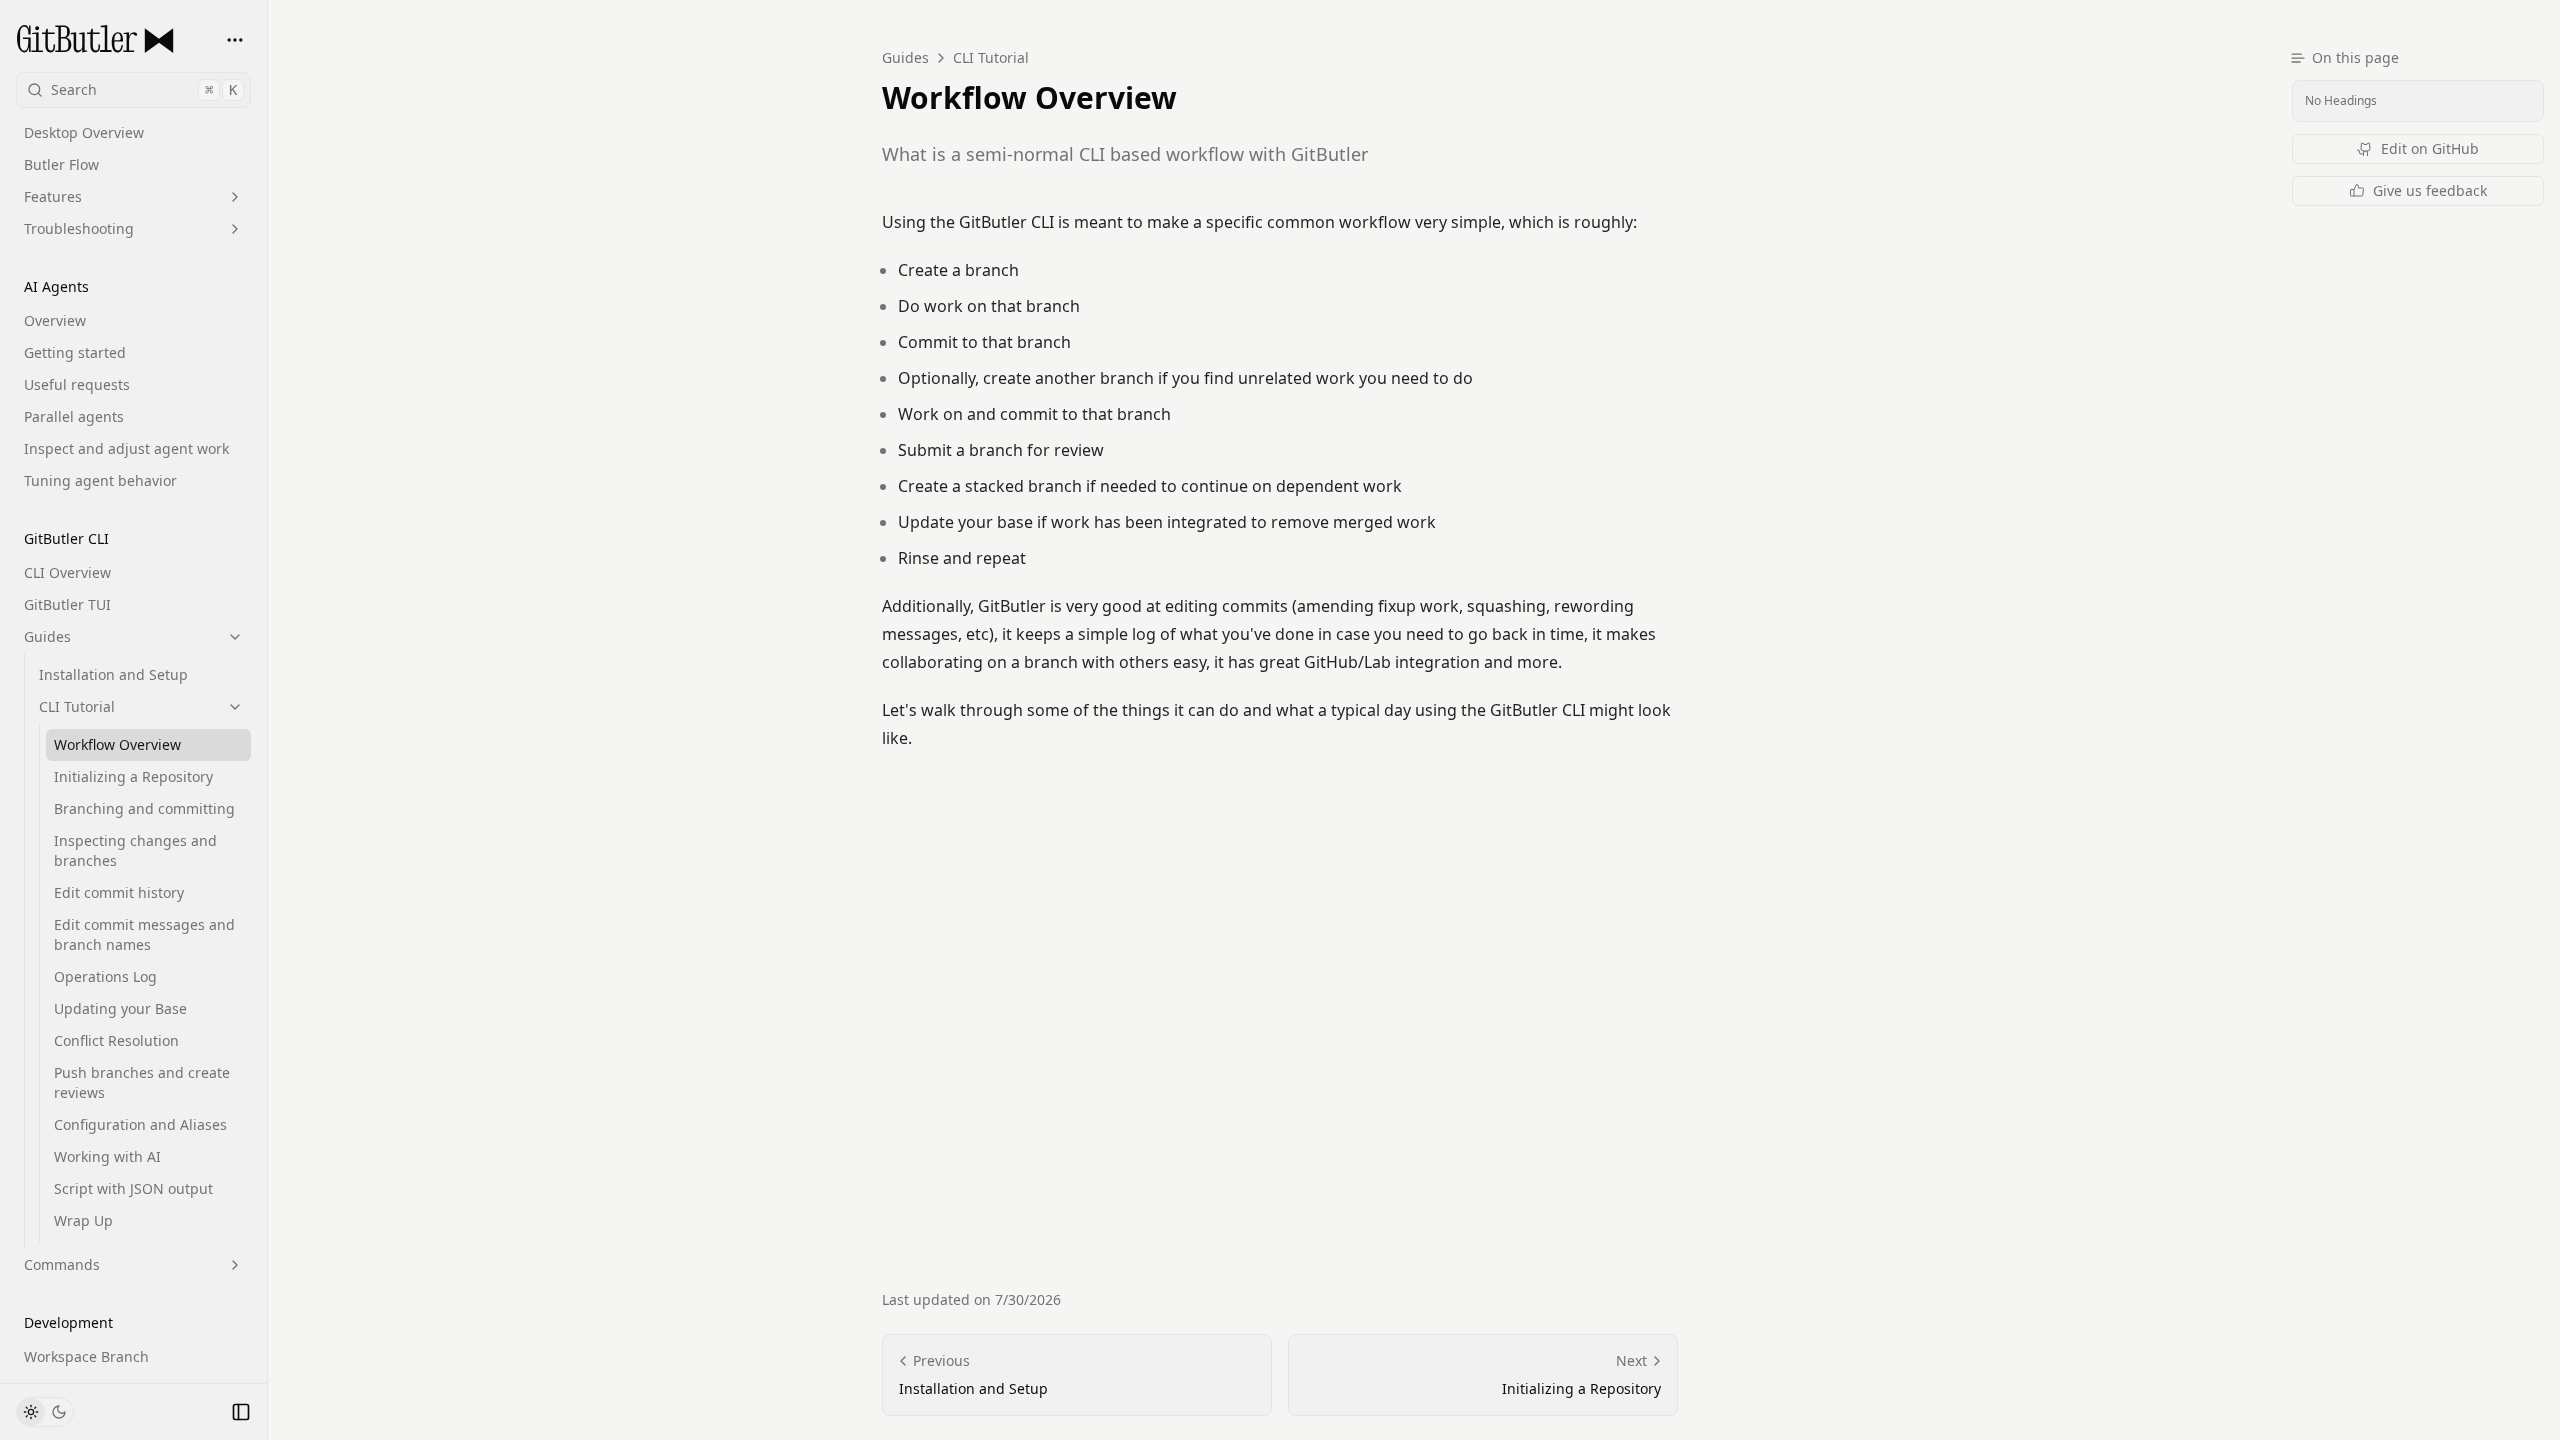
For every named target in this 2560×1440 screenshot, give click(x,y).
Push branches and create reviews (142, 1082)
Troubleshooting (79, 228)
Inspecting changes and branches (135, 850)
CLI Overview (67, 572)
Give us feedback (2430, 190)
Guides (47, 636)
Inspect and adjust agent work (126, 448)
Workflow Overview (117, 744)
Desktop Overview (84, 132)
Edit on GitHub (2430, 148)
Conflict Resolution (116, 1040)
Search (144, 89)
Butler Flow (61, 164)
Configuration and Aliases (140, 1124)
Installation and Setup (113, 674)
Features (53, 196)
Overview (55, 320)
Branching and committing (144, 808)
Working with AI (107, 1156)
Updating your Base (120, 1008)
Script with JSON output (133, 1188)
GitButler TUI (67, 604)
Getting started (75, 352)
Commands (62, 1264)
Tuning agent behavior (100, 480)
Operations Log (105, 976)
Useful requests (77, 384)
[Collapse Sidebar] (241, 1412)
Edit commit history (119, 892)
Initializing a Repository (133, 776)
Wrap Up (83, 1220)
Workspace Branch (86, 1356)
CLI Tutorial (77, 706)
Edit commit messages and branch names (144, 934)
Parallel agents (74, 416)
